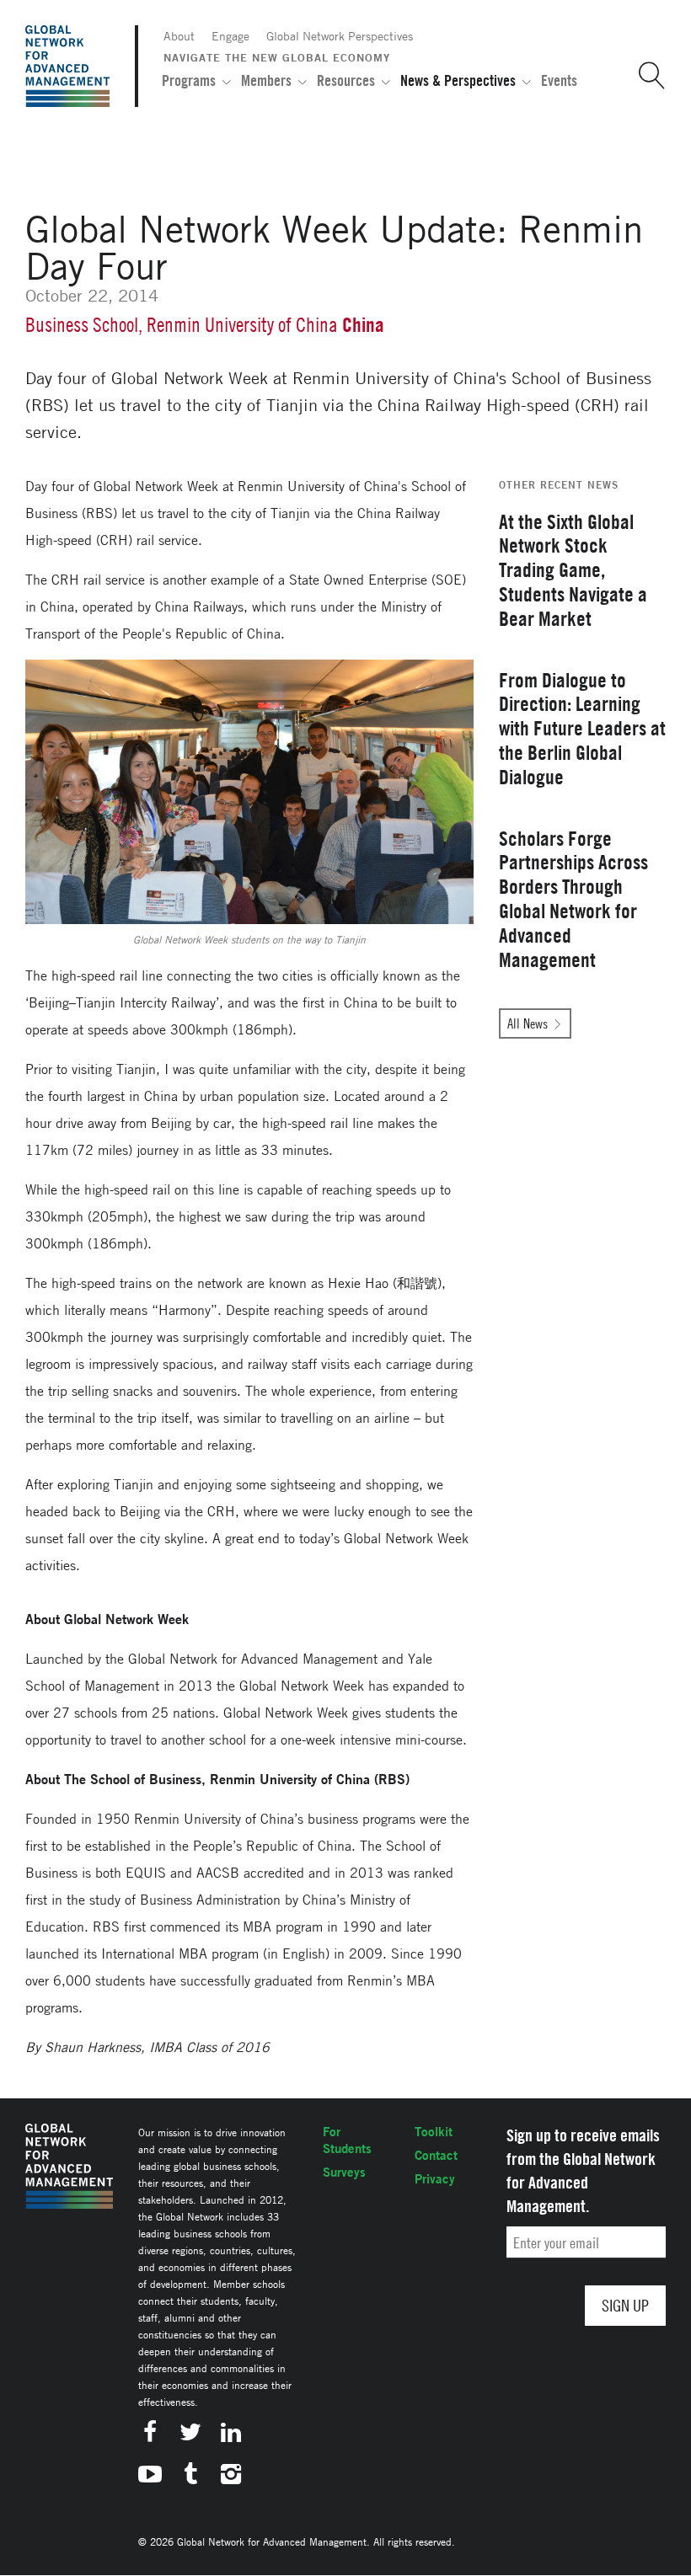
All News (528, 1023)
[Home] (67, 66)
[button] (645, 76)
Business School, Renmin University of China (182, 325)
